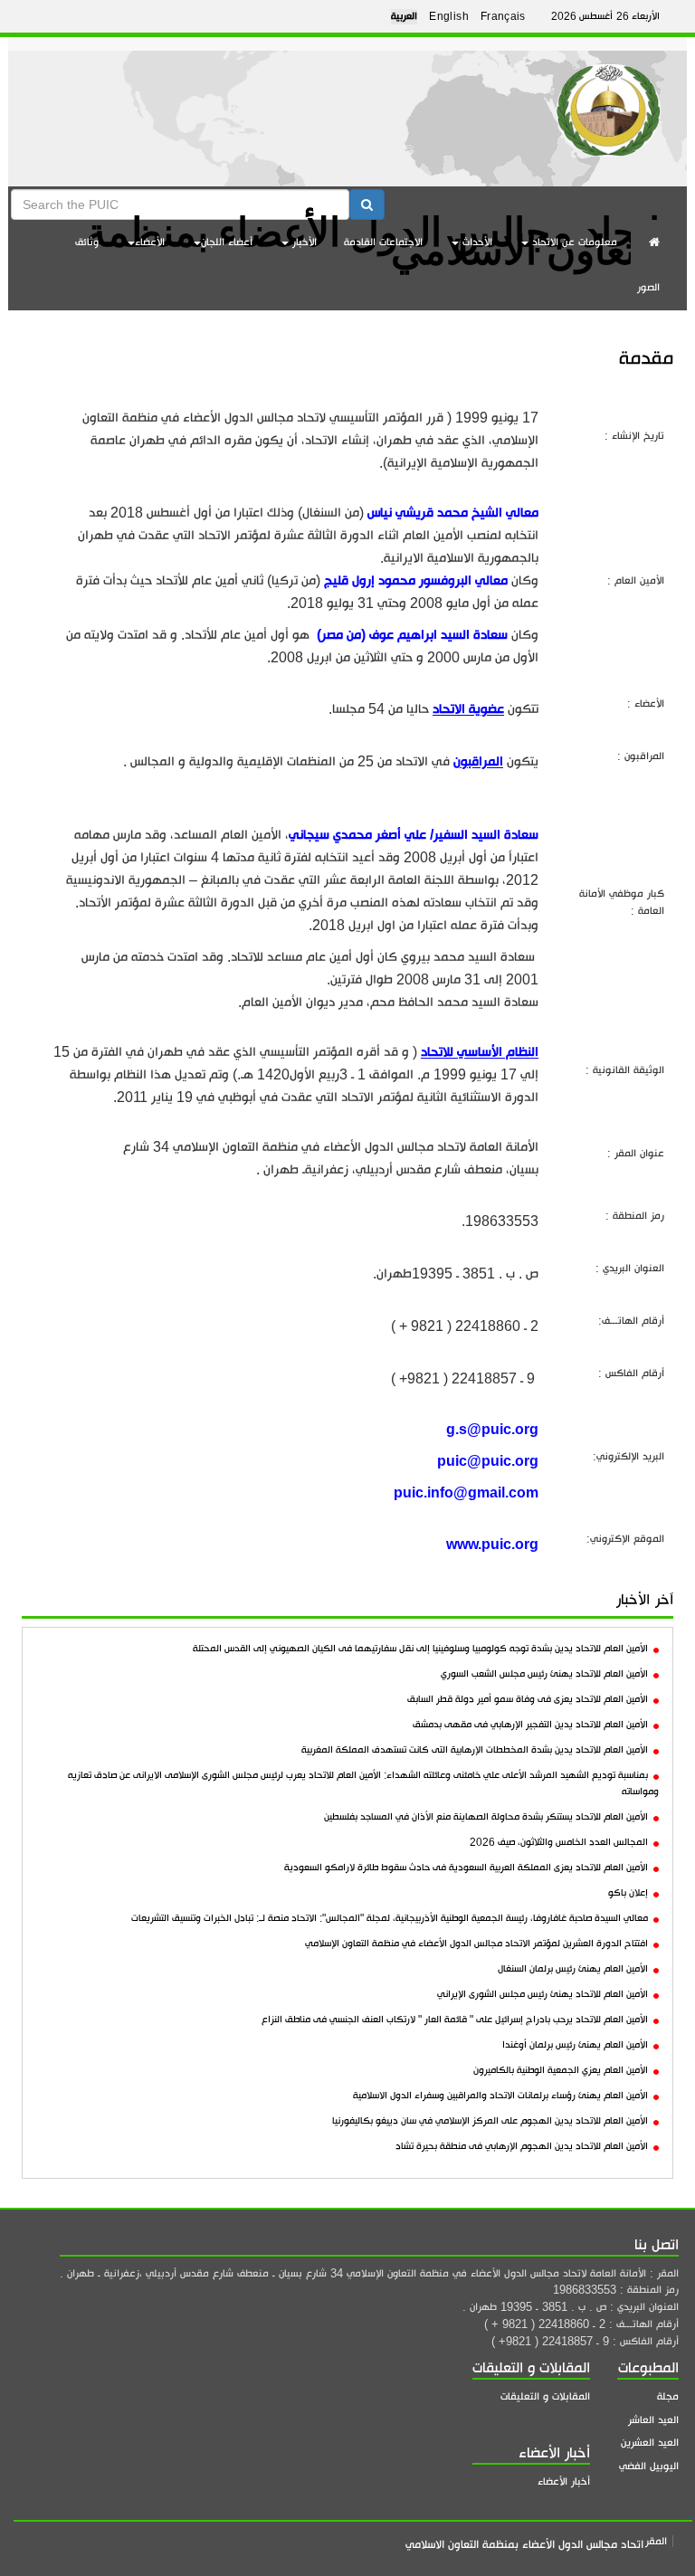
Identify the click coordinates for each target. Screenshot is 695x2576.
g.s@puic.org (492, 1429)
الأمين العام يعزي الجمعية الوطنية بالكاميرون (561, 2070)
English (449, 16)
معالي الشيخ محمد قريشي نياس (453, 513)
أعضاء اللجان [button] (227, 242)
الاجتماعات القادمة (383, 242)
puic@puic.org (488, 1461)
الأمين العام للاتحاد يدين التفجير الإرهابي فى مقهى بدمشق (530, 1725)
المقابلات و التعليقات (545, 2396)
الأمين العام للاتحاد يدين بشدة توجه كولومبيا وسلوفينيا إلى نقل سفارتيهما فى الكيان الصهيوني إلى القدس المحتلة (420, 1649)
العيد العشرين (650, 2443)
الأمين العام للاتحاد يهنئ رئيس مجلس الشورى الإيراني (543, 1994)
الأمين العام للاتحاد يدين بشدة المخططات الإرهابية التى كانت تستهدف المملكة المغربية (475, 1750)
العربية (404, 16)
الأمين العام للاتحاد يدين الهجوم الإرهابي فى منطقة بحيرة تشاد (522, 2146)
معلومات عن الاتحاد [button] (573, 242)
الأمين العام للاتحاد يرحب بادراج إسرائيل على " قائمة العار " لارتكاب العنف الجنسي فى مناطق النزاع (455, 2020)
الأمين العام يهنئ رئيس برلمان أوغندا (575, 2045)
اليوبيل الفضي (649, 2466)
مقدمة (646, 358)
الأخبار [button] (303, 242)
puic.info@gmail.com (466, 1492)
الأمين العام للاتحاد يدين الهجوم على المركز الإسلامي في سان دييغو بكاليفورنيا (490, 2121)
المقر (656, 2541)
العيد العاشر (653, 2420)
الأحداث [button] (476, 242)
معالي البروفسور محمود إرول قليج (416, 580)
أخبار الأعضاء (564, 2481)
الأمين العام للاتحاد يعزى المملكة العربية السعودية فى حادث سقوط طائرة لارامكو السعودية (466, 1868)
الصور (648, 287)
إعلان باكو (628, 1893)
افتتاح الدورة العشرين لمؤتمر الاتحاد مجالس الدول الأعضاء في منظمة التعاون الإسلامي (476, 1944)
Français (503, 16)
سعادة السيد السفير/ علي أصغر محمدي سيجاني (414, 835)
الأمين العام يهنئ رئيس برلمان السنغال (573, 1969)
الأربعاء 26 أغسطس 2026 (605, 16)
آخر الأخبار (645, 1600)
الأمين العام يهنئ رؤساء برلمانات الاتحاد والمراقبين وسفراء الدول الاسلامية (500, 2096)
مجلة (668, 2396)
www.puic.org (492, 1544)
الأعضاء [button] (150, 242)
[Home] (609, 104)
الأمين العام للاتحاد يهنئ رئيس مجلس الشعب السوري (544, 1674)
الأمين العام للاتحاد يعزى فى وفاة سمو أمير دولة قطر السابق (528, 1699)
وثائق (87, 242)
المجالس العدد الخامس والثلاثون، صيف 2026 (559, 1842)
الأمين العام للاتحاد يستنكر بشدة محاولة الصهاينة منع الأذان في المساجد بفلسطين (486, 1817)
